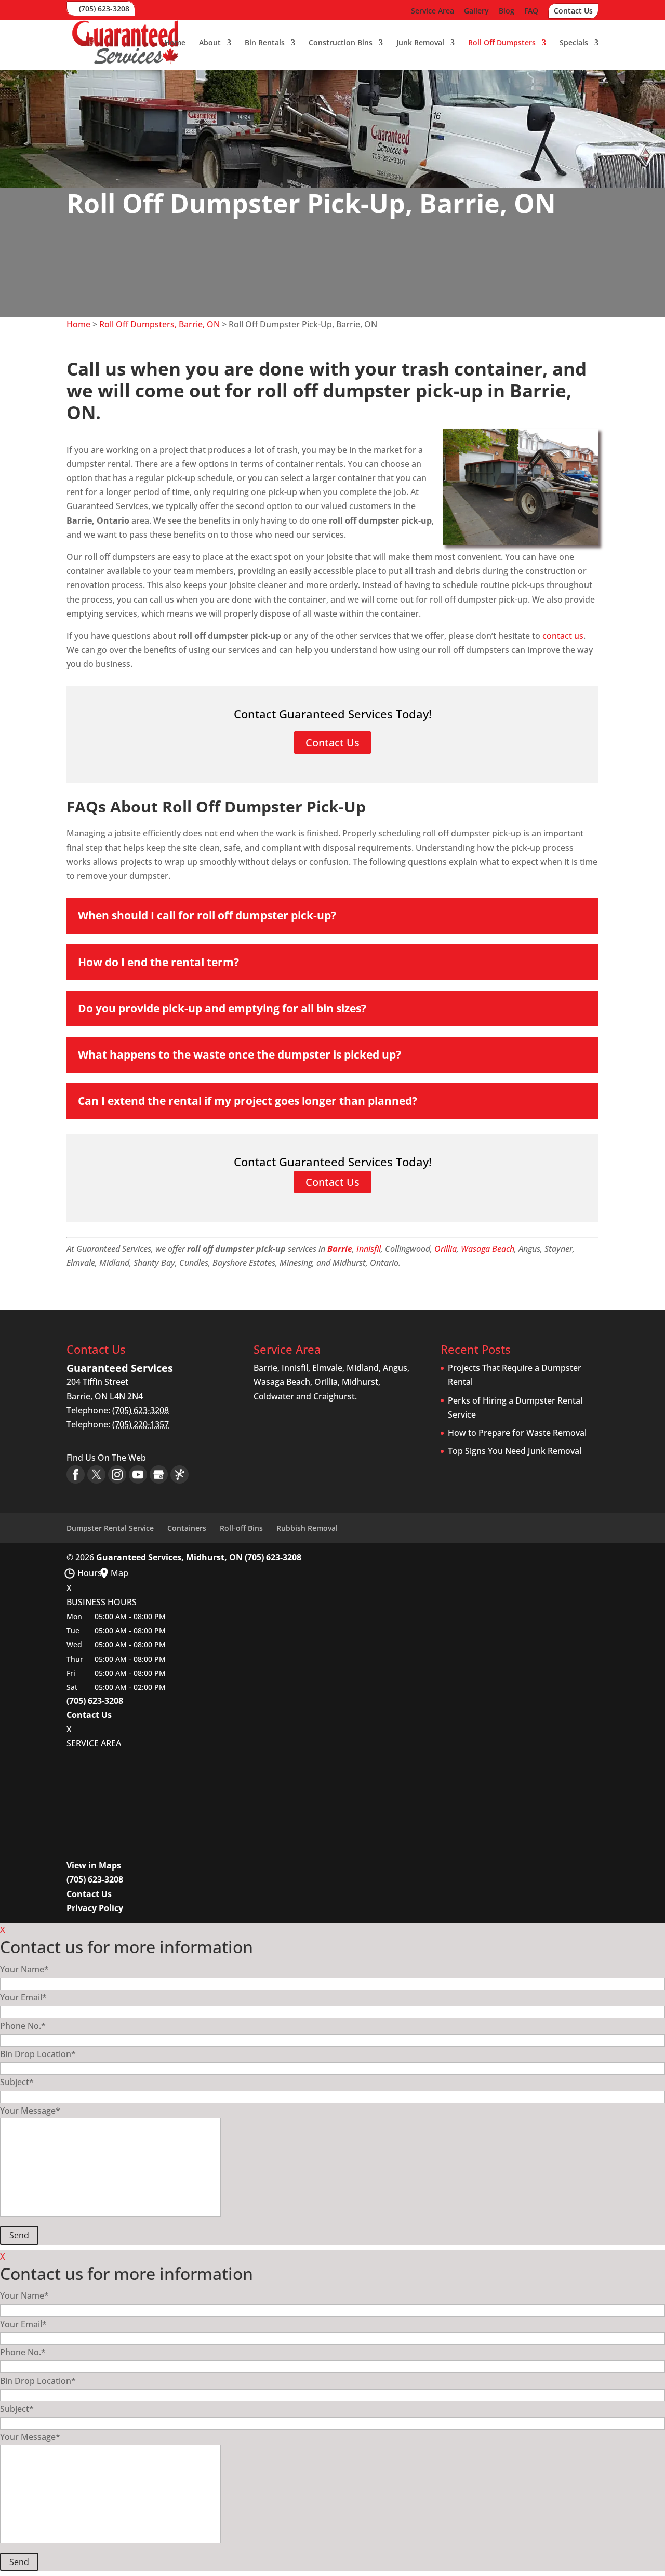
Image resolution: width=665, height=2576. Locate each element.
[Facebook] (76, 1474)
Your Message (30, 2111)
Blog (507, 11)
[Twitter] (96, 1474)
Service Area (433, 11)
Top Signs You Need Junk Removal (515, 1451)
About (210, 43)
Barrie (340, 1249)
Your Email (23, 1997)
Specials (574, 43)
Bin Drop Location (38, 2054)
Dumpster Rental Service (110, 1528)
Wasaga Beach (488, 1249)
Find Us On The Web (106, 1458)
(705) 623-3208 (104, 9)
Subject (17, 2082)
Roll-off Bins (241, 1528)
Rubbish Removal (307, 1528)
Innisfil (369, 1249)
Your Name (24, 1969)
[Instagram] (117, 1474)
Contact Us (573, 11)
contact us (563, 636)
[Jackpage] (179, 1474)
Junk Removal (420, 43)
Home (175, 43)
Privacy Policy (95, 1908)
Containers (187, 1528)
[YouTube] (138, 1474)
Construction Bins (341, 43)
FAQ (531, 11)
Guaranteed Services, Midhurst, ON (169, 1557)
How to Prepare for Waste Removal (517, 1433)
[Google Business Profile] (159, 1474)
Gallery (476, 11)
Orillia (445, 1249)
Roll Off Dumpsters (502, 43)
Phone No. (23, 2026)
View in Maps (94, 1865)
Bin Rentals (265, 43)
